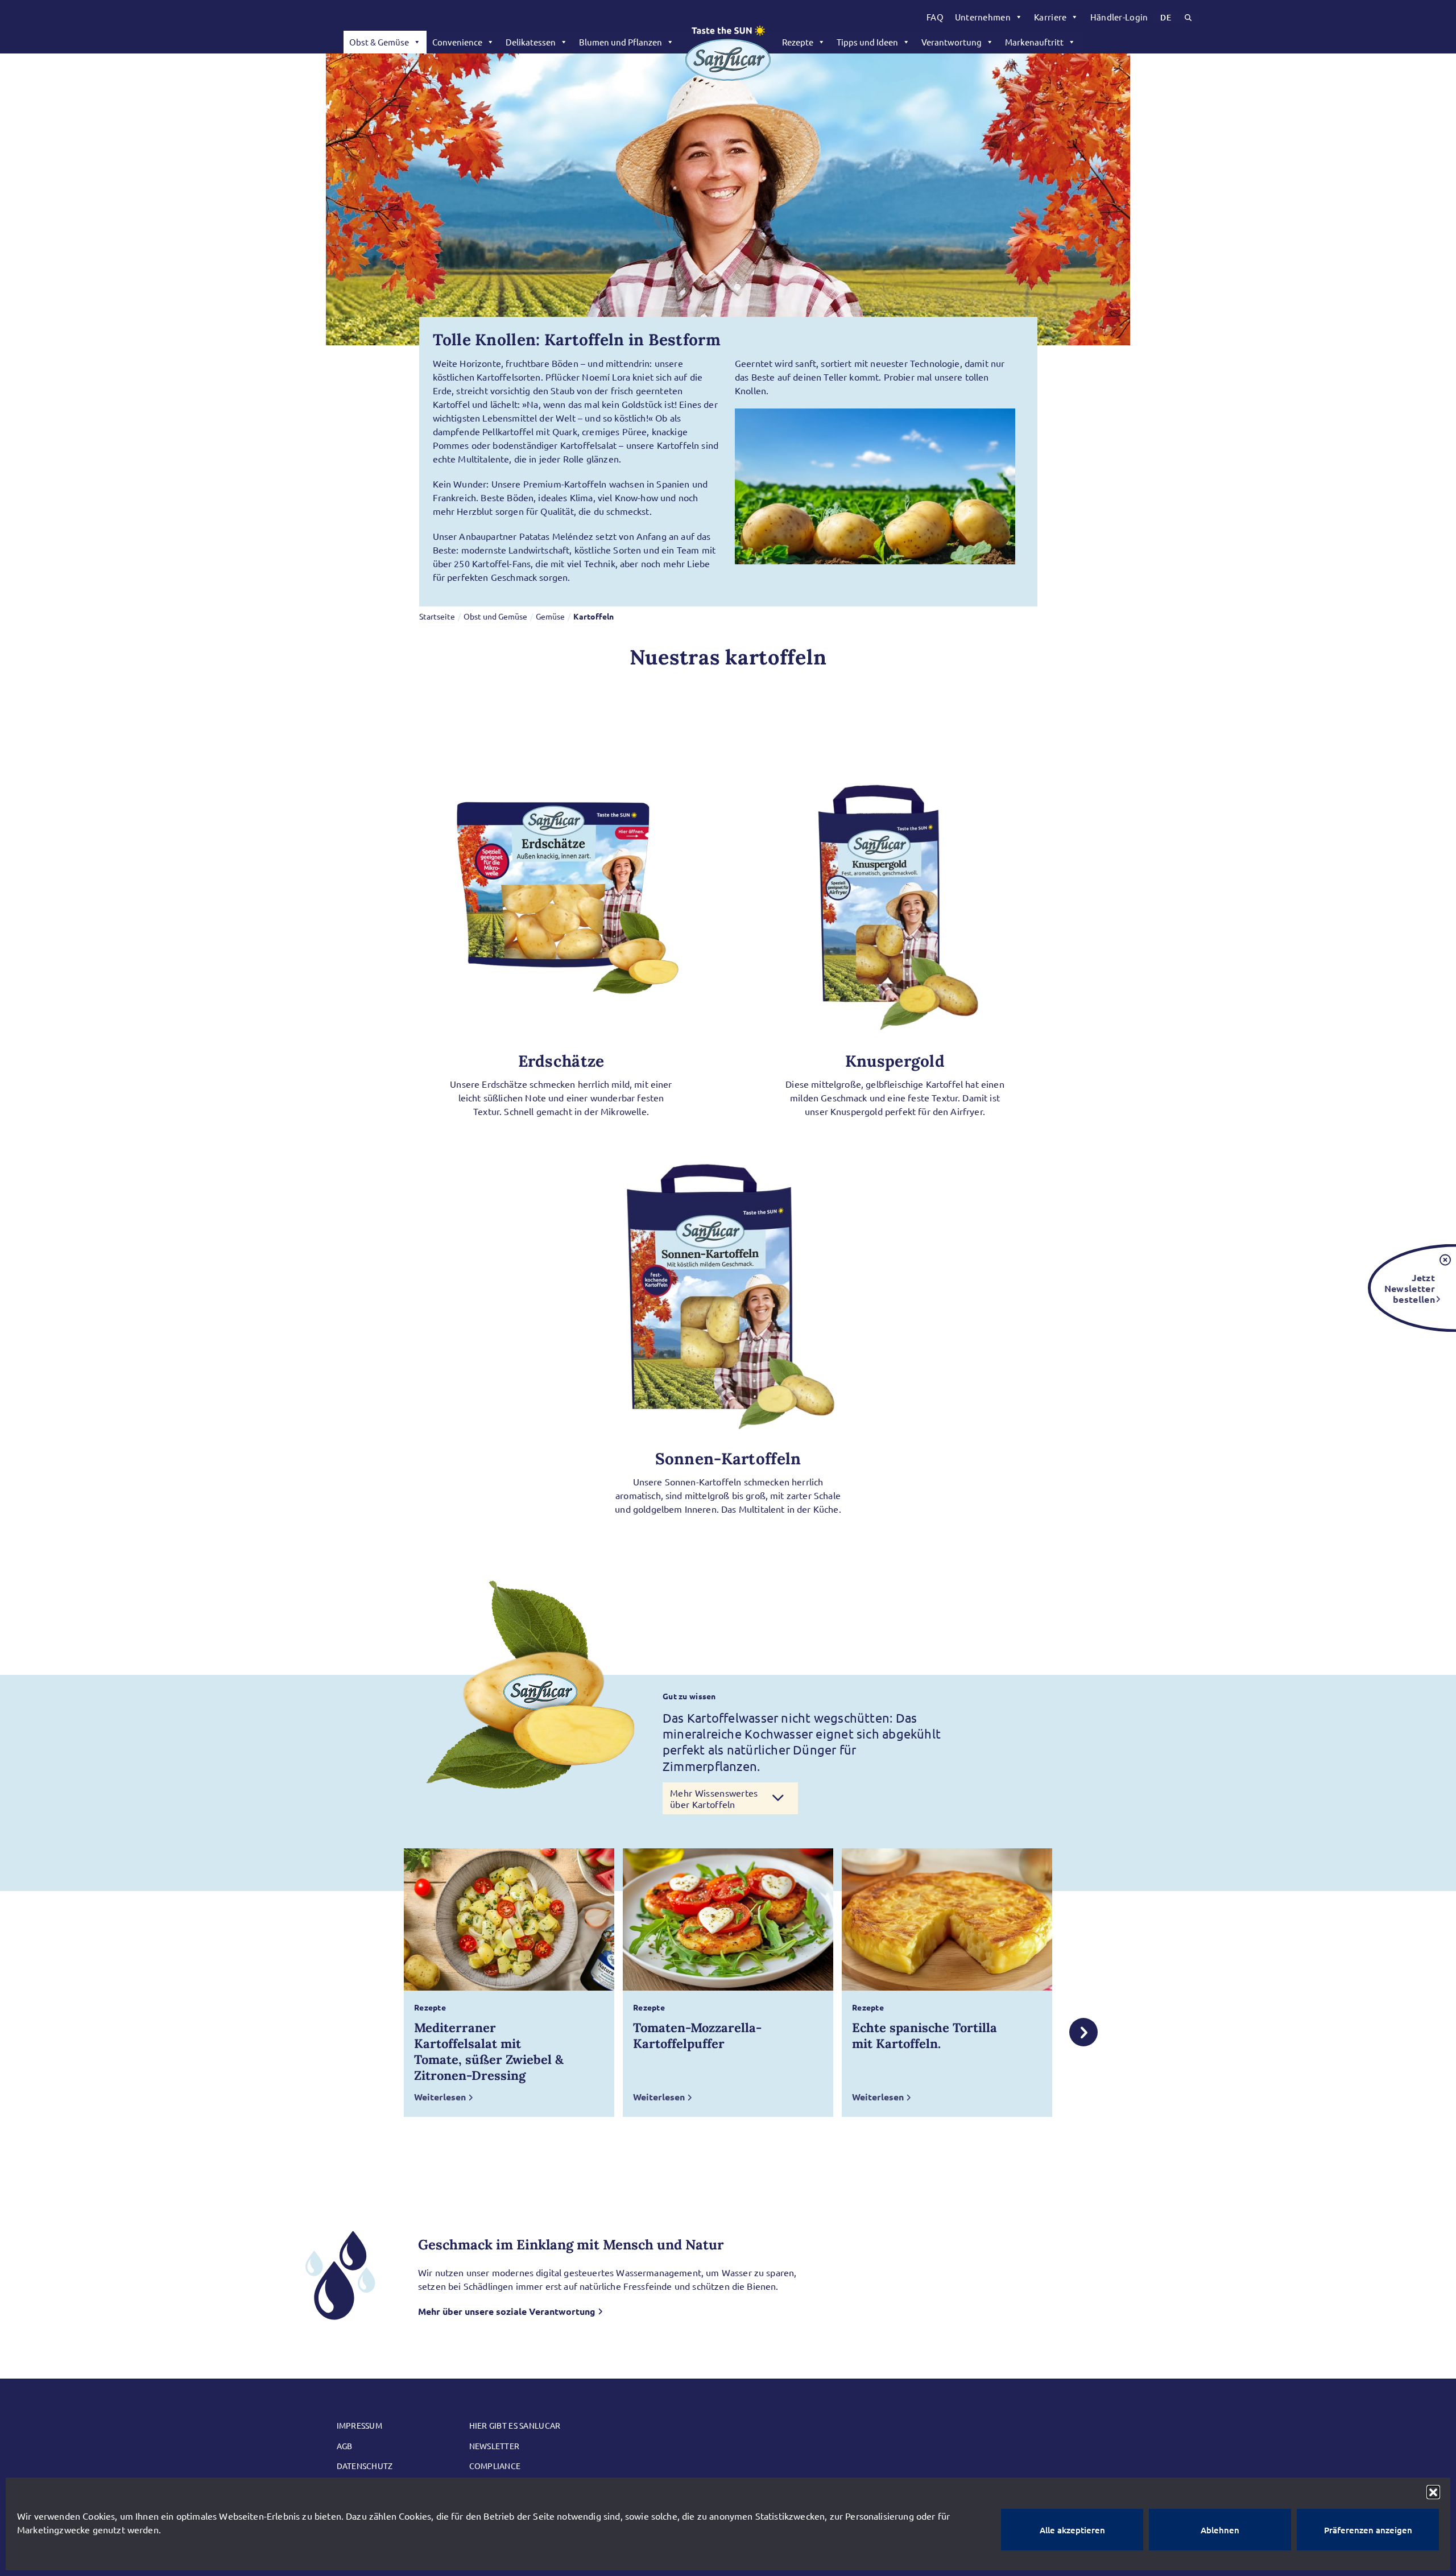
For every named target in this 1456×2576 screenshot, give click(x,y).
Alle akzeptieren (1072, 2530)
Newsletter (495, 2446)
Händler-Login (1119, 17)
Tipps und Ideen (867, 42)
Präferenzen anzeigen (1368, 2530)
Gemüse (550, 616)
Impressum (360, 2425)
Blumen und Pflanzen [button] (621, 42)
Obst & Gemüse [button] (379, 42)
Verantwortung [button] (952, 42)
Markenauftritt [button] (1034, 42)
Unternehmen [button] (983, 17)
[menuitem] (935, 17)
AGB (345, 2446)
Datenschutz (365, 2466)
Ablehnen (1220, 2530)
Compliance (495, 2466)
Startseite (437, 616)
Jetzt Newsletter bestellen (1410, 1288)
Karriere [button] (1050, 17)
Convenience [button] (457, 42)
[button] (1433, 2492)
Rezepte (798, 42)
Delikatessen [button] (531, 42)
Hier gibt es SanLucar (515, 2425)
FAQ (935, 17)
